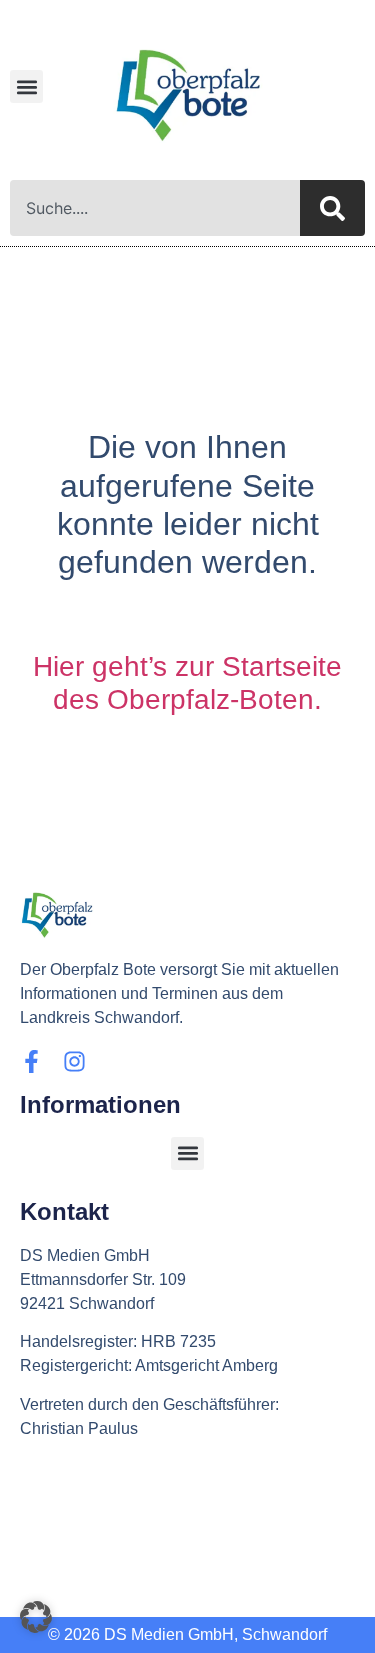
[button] (26, 86)
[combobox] (155, 208)
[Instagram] (74, 1061)
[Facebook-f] (31, 1061)
